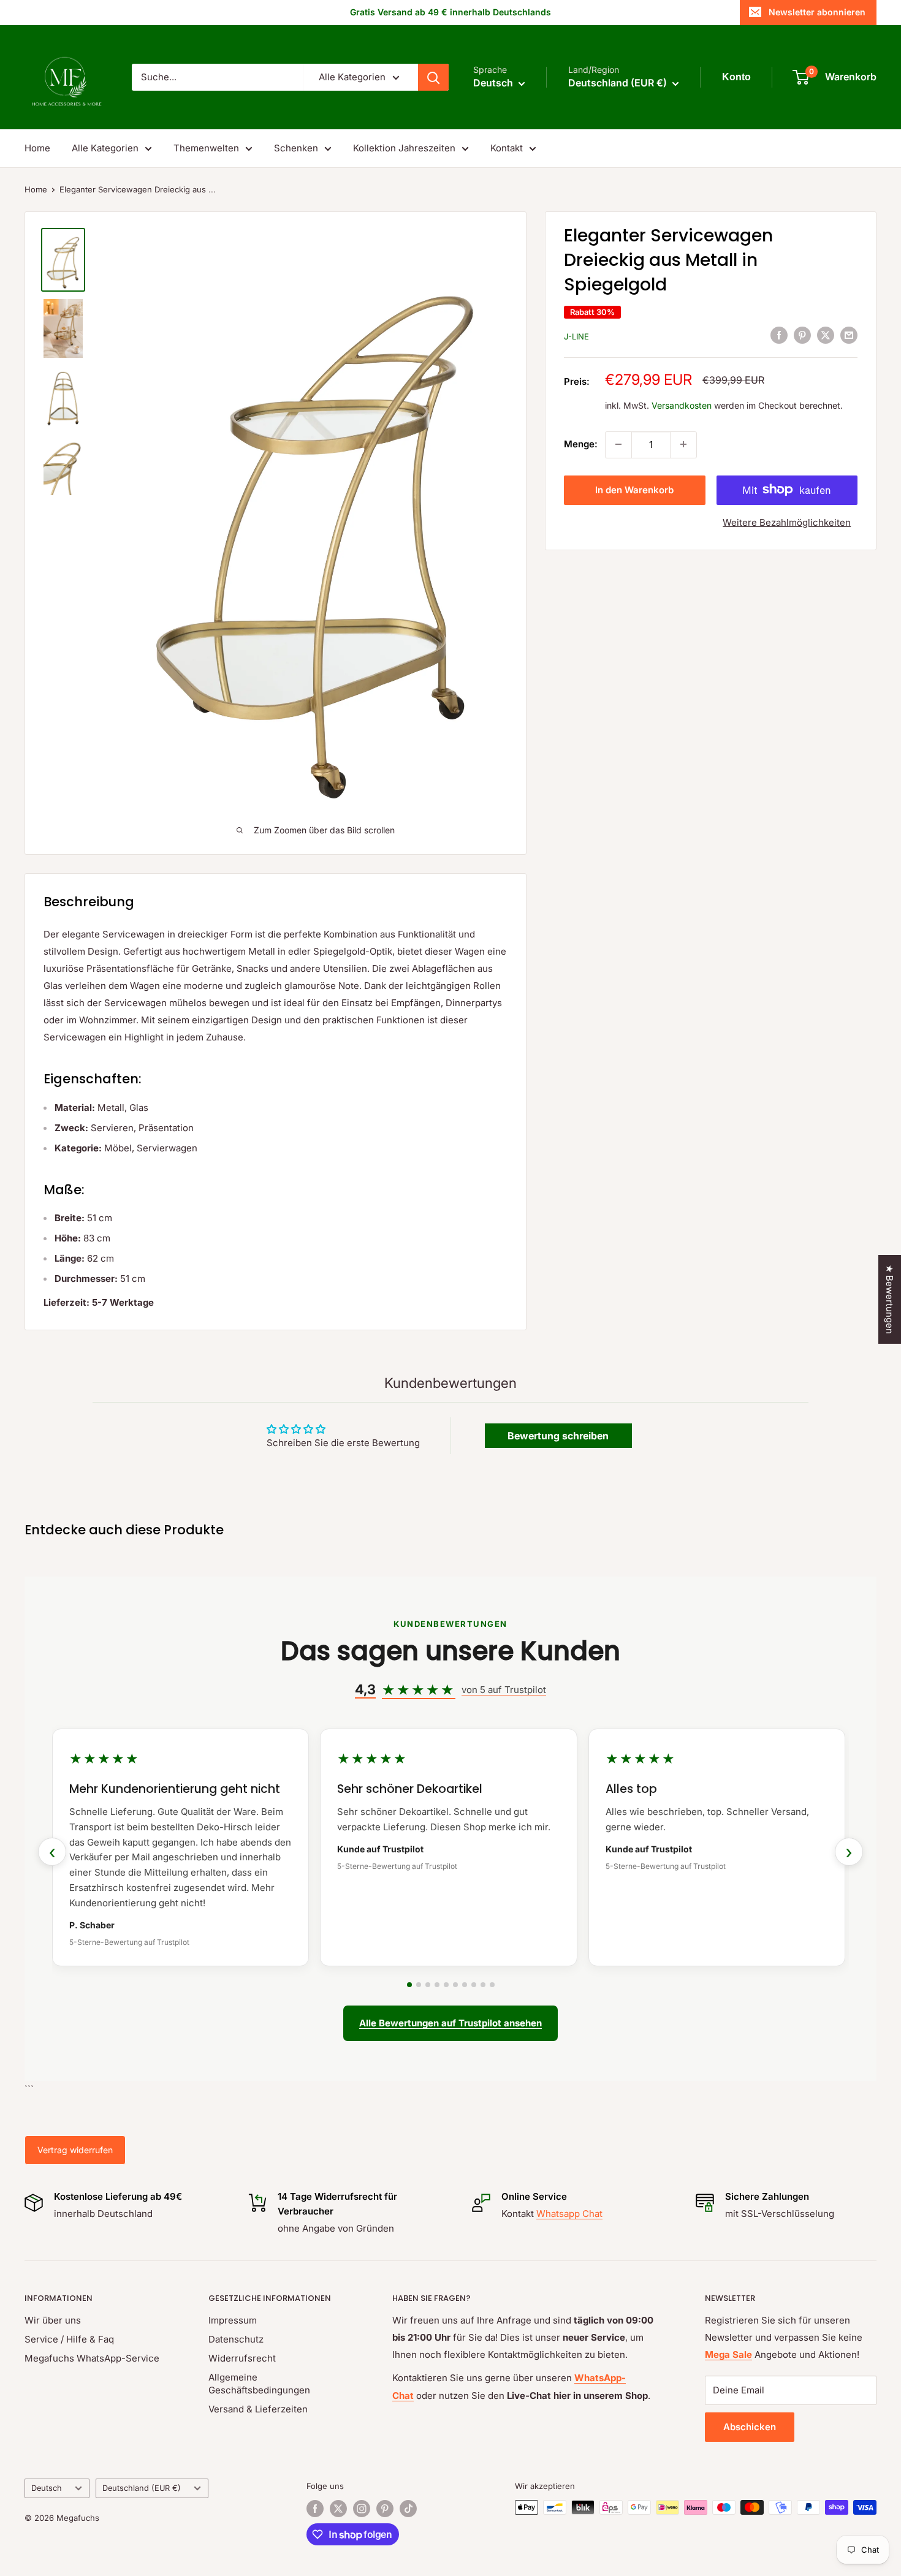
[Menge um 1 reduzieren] (618, 444)
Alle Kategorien (105, 148)
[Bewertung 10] (492, 1985)
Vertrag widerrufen (75, 2150)
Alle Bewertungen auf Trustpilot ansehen (450, 2023)
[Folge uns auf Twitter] (338, 2509)
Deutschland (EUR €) (142, 2488)
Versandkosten (682, 405)
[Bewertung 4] (437, 1985)
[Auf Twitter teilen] (826, 335)
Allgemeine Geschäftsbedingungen (259, 2384)
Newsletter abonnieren (817, 12)
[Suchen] (433, 77)
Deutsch (47, 2488)
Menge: (581, 444)
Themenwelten (206, 148)
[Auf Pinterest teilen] (802, 335)
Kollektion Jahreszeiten (404, 148)
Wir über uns (53, 2320)
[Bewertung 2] (419, 1985)
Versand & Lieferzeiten (258, 2409)
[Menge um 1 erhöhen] (683, 444)
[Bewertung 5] (446, 1985)
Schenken (296, 148)
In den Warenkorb (634, 489)
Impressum (233, 2320)
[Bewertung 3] (428, 1985)
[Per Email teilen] (849, 335)
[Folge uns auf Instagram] (362, 2509)
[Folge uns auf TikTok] (408, 2509)
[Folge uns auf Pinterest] (385, 2509)
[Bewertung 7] (465, 1985)
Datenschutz (236, 2339)
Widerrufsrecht (242, 2358)
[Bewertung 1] (409, 1985)
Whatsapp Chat (569, 2214)
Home (37, 148)
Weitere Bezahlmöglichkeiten (787, 522)
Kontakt (507, 148)
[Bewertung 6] (455, 1985)
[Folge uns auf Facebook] (315, 2509)
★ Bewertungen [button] (890, 1299)
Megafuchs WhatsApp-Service (92, 2358)
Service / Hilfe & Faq (69, 2339)
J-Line (576, 336)
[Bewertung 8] (474, 1985)
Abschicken (750, 2427)
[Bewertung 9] (483, 1985)
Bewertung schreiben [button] (558, 1436)
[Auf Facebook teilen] (779, 335)
